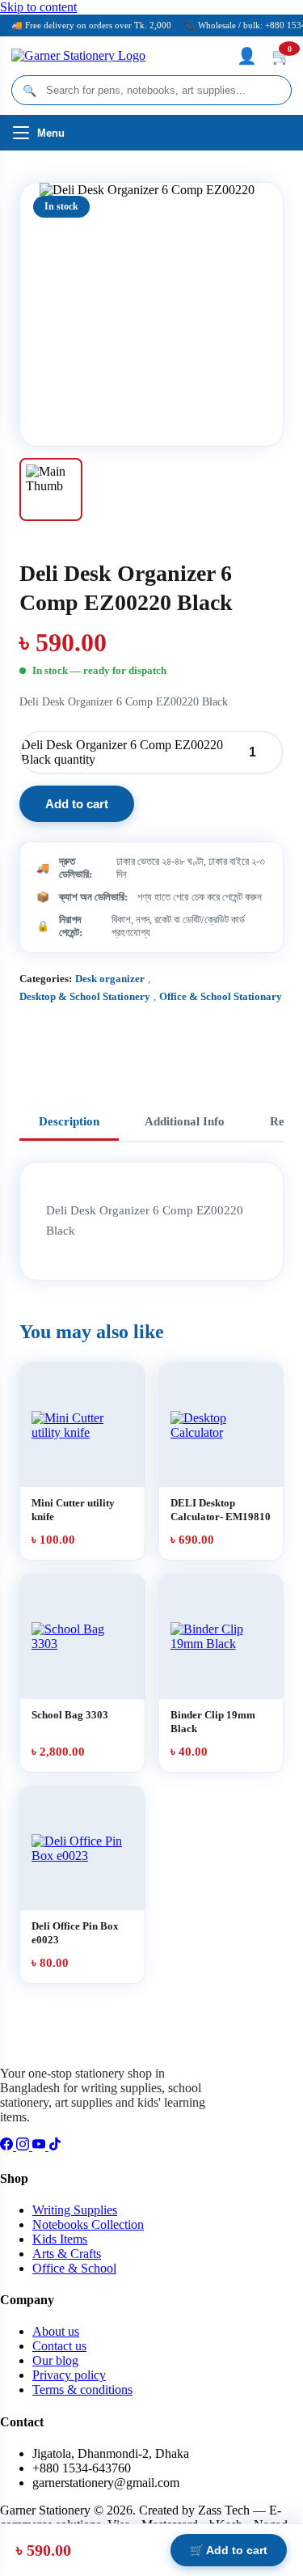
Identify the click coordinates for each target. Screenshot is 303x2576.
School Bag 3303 (70, 1715)
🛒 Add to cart (229, 2550)
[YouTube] (40, 2146)
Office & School (74, 2268)
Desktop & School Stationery (85, 996)
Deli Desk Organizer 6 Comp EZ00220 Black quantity (122, 752)
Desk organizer (110, 979)
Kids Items (60, 2239)
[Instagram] (24, 2146)
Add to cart (77, 804)
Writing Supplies (75, 2210)
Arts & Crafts (67, 2254)
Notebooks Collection (88, 2224)
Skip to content (38, 7)
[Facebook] (8, 2146)
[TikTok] (55, 2146)
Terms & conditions (82, 2390)
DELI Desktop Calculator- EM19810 (221, 1510)
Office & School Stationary (221, 996)
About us (56, 2331)
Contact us (59, 2346)
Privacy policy (69, 2375)
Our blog (55, 2360)
